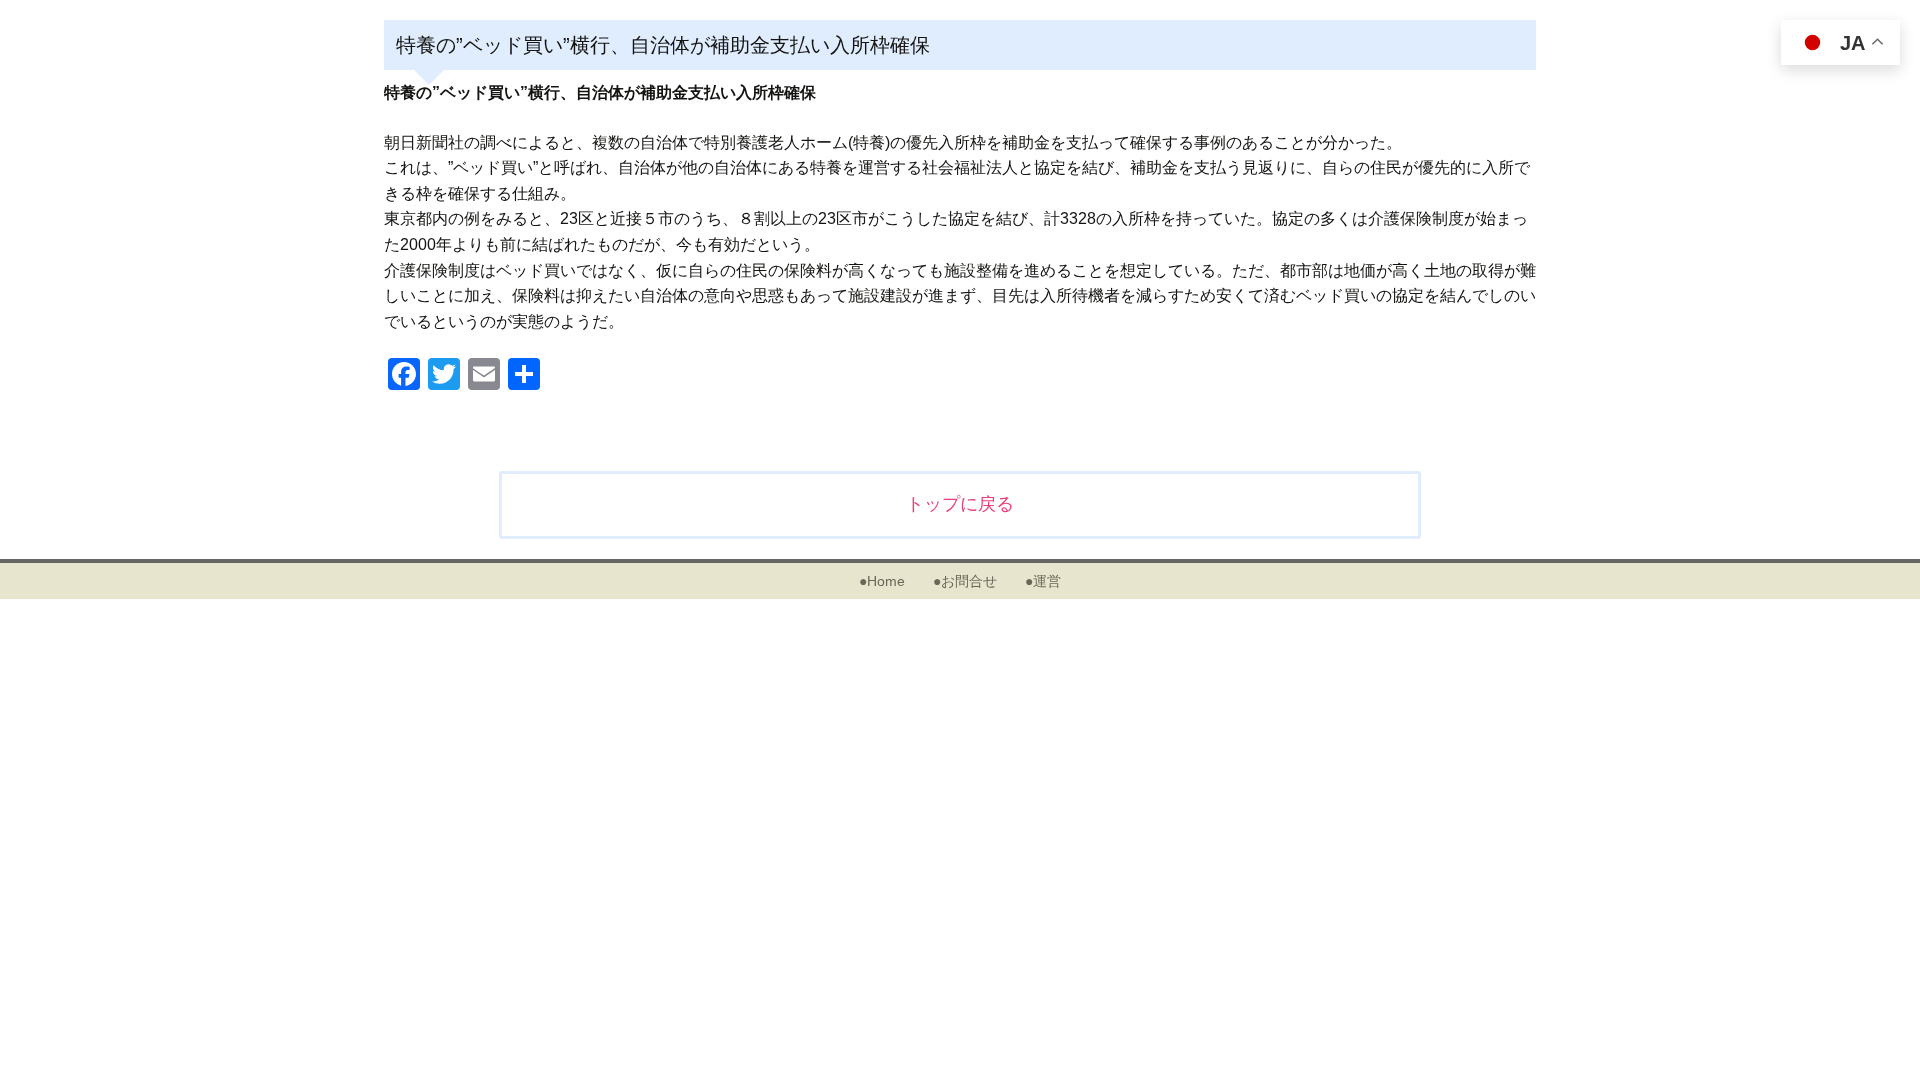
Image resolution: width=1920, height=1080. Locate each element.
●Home (882, 581)
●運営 (1043, 581)
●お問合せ (965, 581)
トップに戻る (960, 504)
